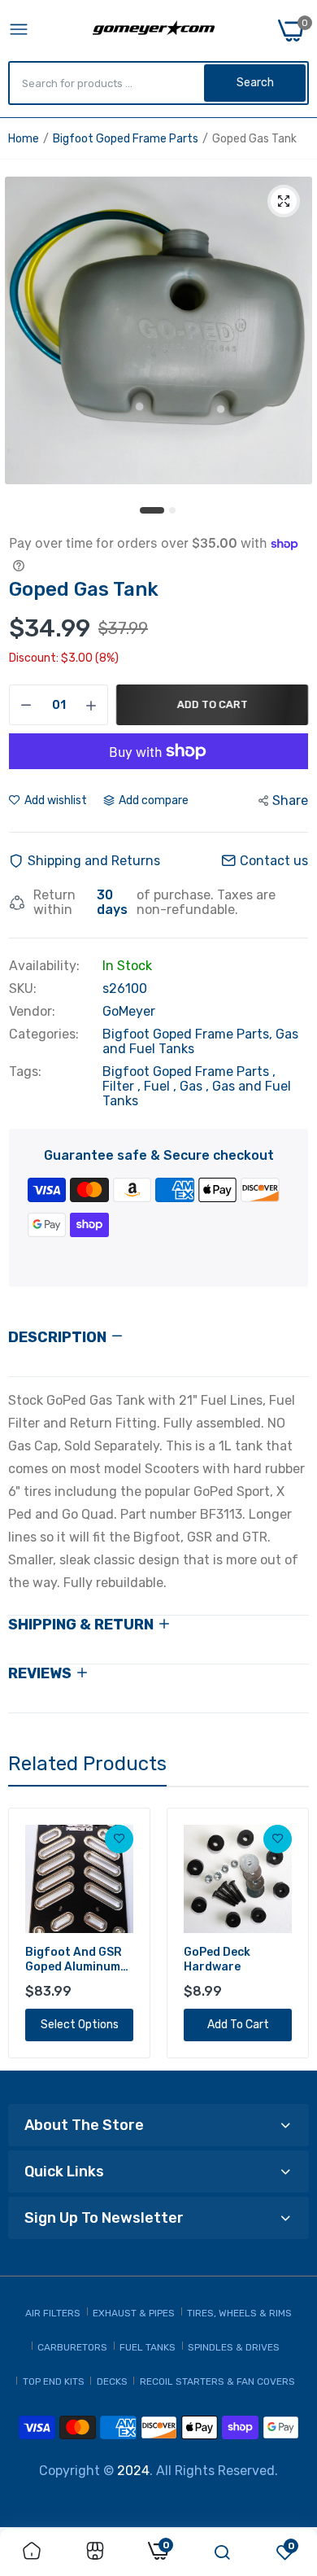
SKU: (23, 989)
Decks (112, 2381)
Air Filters (53, 2313)
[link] (119, 1839)
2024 (133, 2471)
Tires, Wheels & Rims (239, 2313)
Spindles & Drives (234, 2347)
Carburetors (72, 2347)
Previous (28, 1933)
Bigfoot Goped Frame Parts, (189, 1034)
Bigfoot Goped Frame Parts (126, 139)
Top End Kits (54, 2381)
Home (24, 139)
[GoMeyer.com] (154, 31)
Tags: (25, 1072)
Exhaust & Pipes (134, 2313)
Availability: (44, 966)
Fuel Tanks (148, 2347)
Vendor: (32, 1012)
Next (289, 1933)
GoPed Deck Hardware (217, 1959)
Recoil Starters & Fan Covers (217, 2381)
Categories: (44, 1034)
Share (290, 800)
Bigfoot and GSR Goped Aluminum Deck (74, 1960)
